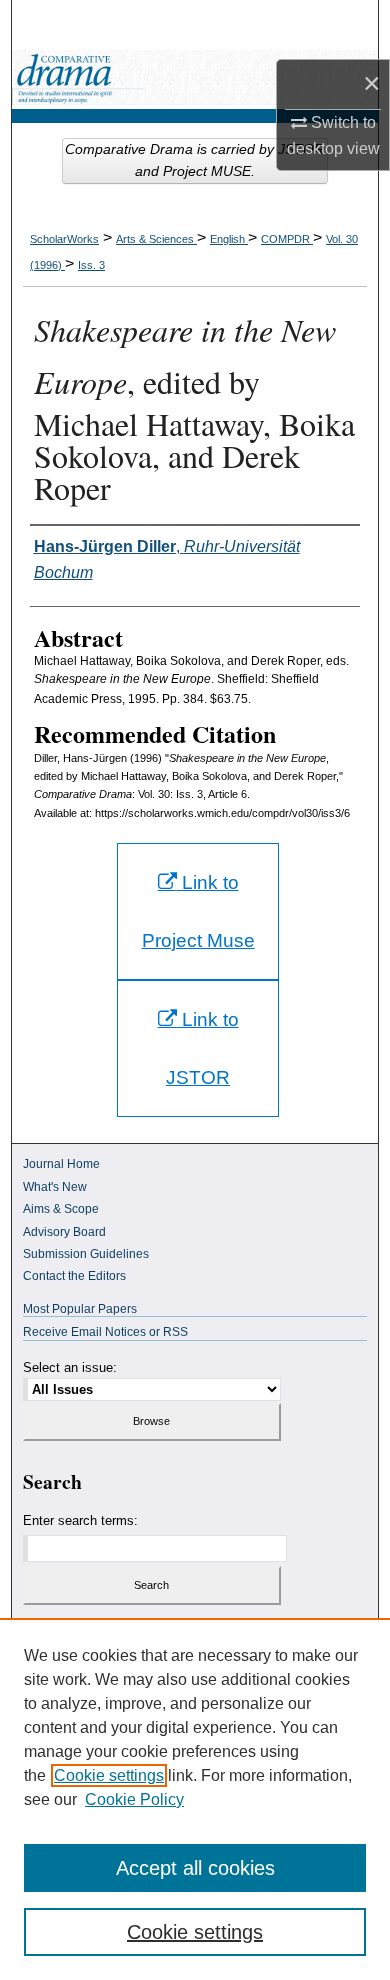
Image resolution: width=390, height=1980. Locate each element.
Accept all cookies (195, 1868)
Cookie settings (109, 1775)
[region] (195, 1799)
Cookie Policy (134, 1799)
